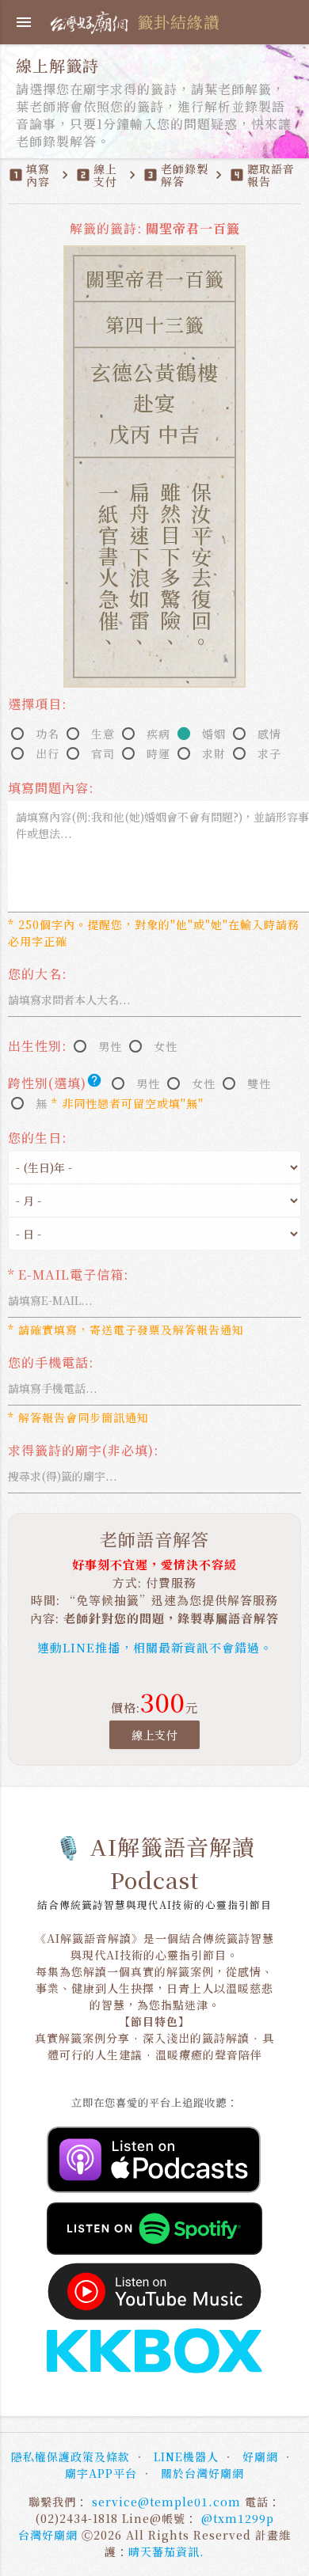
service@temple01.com (166, 2502)
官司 (103, 753)
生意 (103, 734)
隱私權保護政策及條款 (71, 2456)
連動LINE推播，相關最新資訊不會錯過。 (155, 1647)
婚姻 (214, 734)
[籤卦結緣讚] (92, 20)
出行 (48, 753)
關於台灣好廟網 (202, 2473)
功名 (48, 734)
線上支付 (154, 1735)
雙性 (259, 1083)
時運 (158, 753)
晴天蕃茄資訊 (164, 2551)
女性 (166, 1046)
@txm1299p (238, 2518)
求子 (269, 753)
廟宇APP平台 (101, 2473)
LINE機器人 (186, 2456)
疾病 (158, 734)
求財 (214, 753)
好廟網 (260, 2456)
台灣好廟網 (48, 2535)
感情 (269, 734)
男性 (110, 1046)
